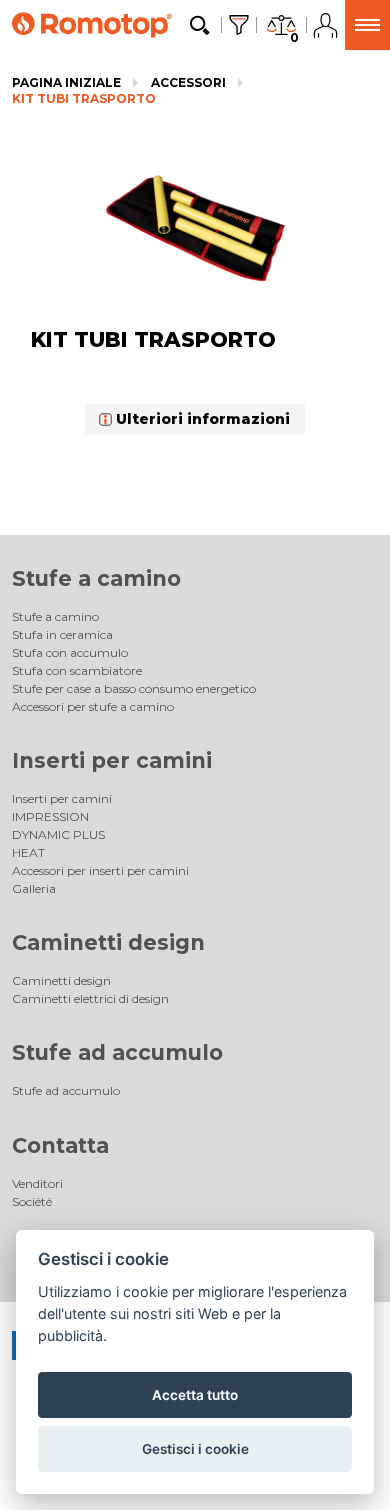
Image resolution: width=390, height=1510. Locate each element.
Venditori (37, 1183)
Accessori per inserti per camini (100, 870)
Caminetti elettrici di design (90, 998)
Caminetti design (108, 942)
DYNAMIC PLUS (58, 834)
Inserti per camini (112, 760)
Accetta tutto (195, 1395)
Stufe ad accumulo (117, 1052)
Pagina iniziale (66, 82)
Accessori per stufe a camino (93, 706)
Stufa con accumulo (70, 652)
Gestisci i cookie (195, 1449)
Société (32, 1201)
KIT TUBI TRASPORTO (84, 98)
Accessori (188, 82)
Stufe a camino (96, 578)
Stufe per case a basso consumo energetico (134, 688)
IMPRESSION (50, 816)
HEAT (28, 852)
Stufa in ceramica (62, 634)
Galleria (34, 888)
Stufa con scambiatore (77, 670)
